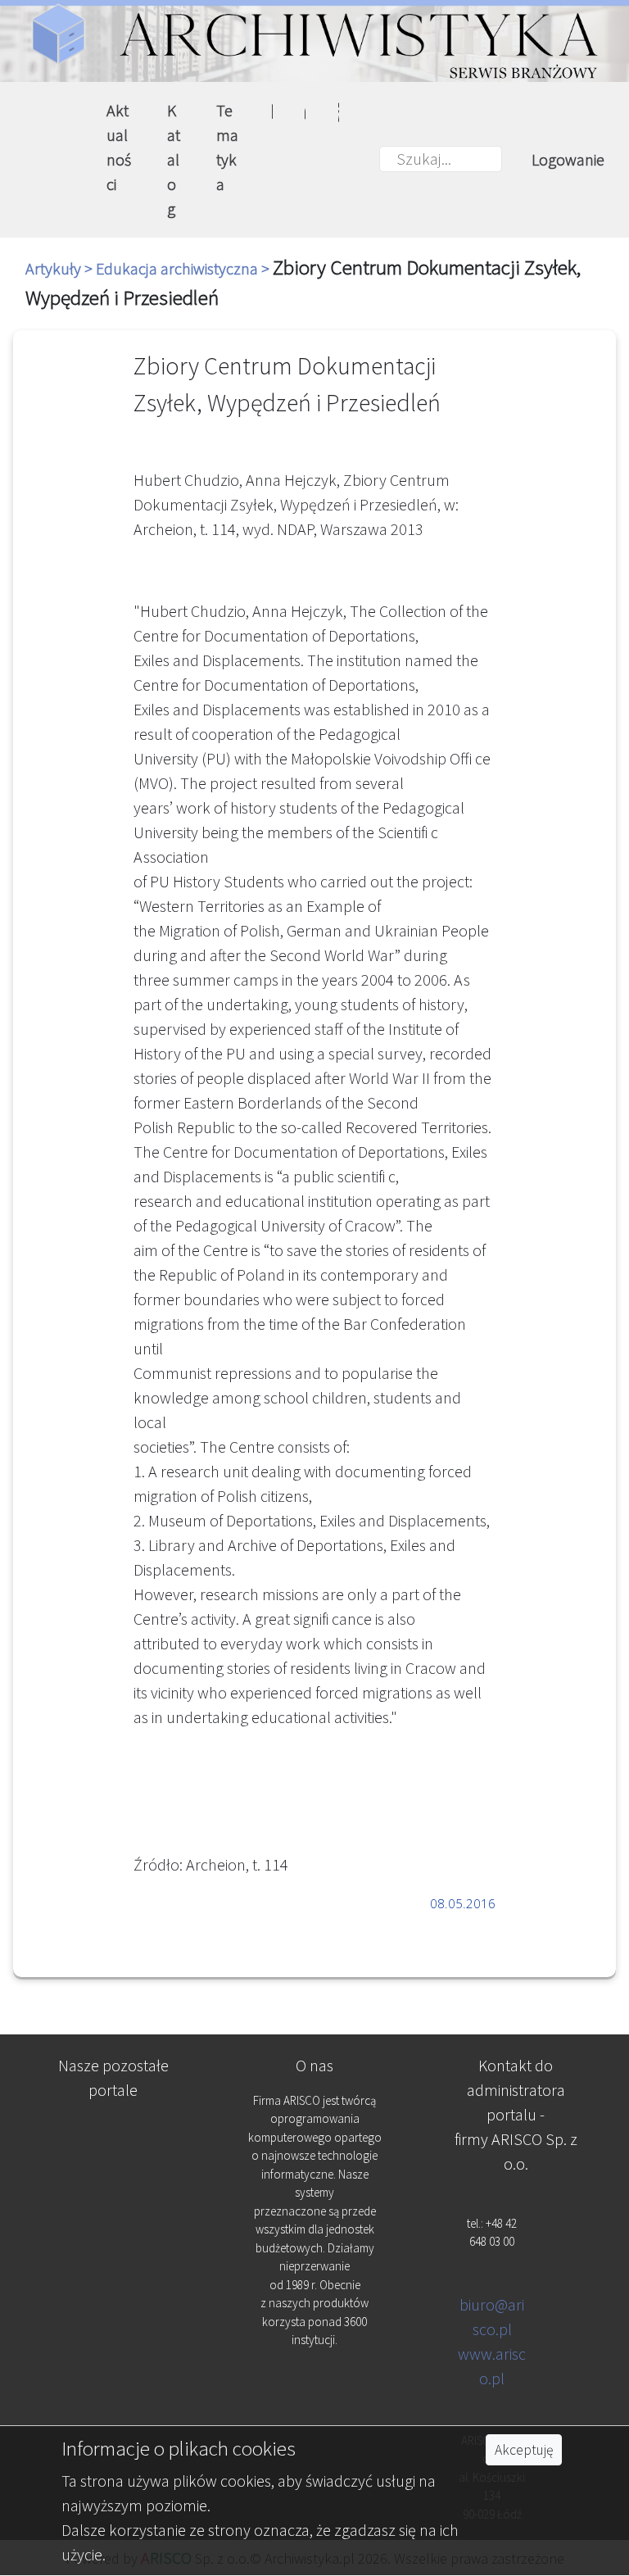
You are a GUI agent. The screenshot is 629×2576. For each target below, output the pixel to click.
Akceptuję (524, 2450)
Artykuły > (61, 268)
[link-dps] (114, 2134)
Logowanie (568, 159)
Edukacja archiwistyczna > (184, 268)
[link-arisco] (114, 2215)
